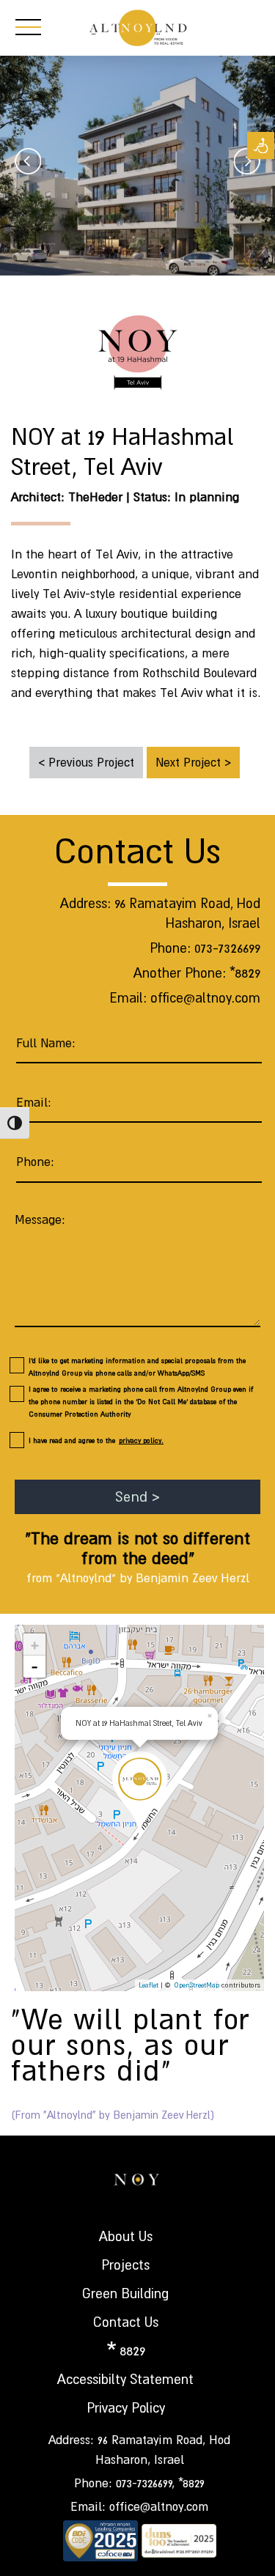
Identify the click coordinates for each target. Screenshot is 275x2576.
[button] (106, 1765)
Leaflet (148, 1985)
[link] (261, 145)
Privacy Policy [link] (126, 2408)
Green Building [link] (125, 2293)
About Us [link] (126, 2236)
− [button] (35, 1667)
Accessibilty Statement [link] (125, 2379)
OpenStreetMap (197, 1985)
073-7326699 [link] (227, 948)
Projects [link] (125, 2265)
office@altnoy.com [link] (205, 998)
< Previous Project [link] (86, 762)
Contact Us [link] (126, 2322)
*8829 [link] (245, 973)
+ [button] (35, 1645)
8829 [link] (132, 2351)
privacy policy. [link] (141, 1440)
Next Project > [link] (193, 762)
